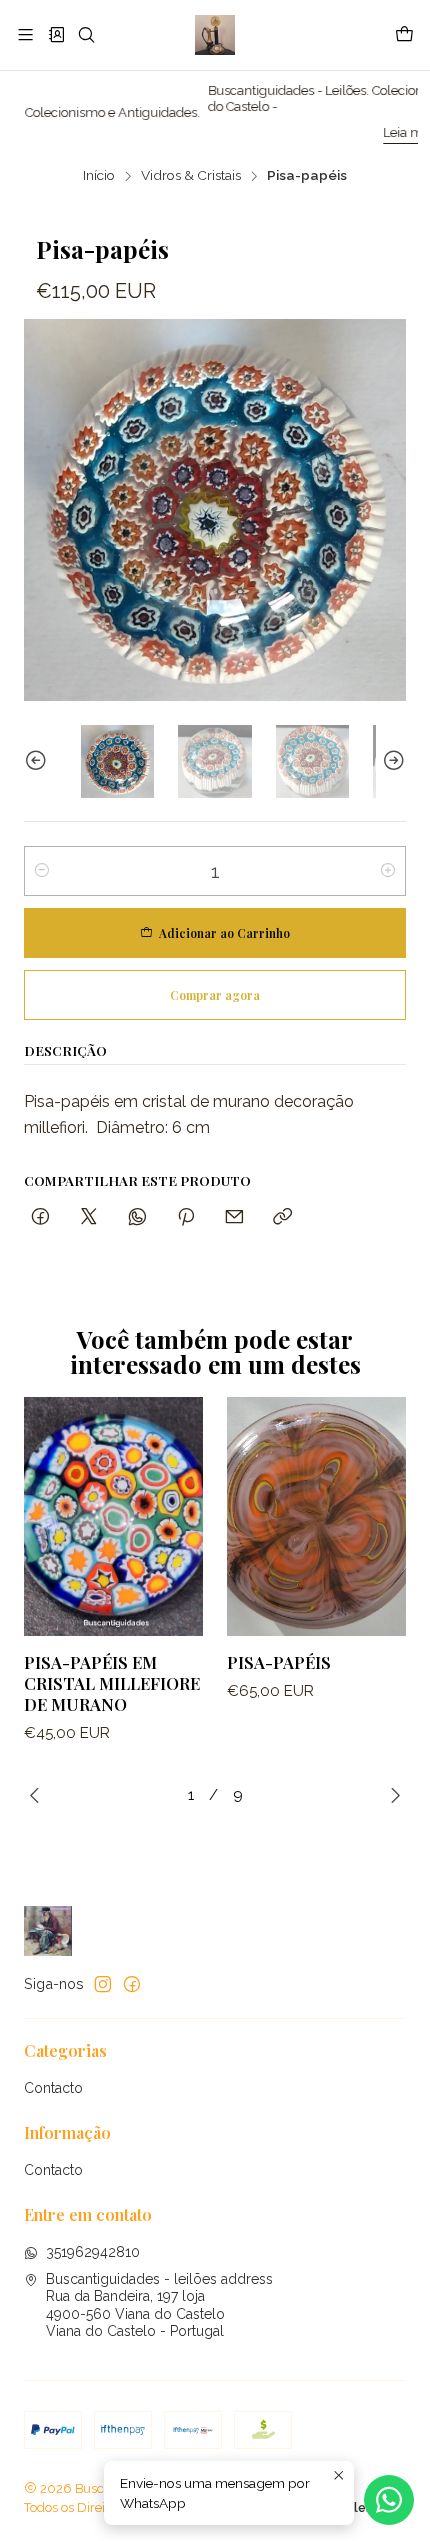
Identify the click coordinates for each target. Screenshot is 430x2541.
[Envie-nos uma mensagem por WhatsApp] (389, 2500)
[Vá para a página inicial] (214, 35)
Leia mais (337, 132)
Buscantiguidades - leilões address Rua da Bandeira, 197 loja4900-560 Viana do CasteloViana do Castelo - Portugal (159, 2305)
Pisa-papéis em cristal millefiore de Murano (112, 1683)
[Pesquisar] (86, 34)
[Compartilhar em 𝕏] (89, 1217)
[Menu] (25, 34)
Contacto (53, 2088)
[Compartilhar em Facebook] (40, 1217)
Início (99, 176)
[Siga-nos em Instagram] (103, 1984)
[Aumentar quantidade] (388, 871)
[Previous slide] (39, 761)
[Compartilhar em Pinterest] (186, 1217)
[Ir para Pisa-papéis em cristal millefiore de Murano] (113, 1516)
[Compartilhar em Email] (234, 1217)
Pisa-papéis (279, 1662)
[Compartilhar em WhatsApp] (137, 1217)
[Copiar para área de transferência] (282, 1217)
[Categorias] (55, 34)
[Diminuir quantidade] (42, 871)
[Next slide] (391, 761)
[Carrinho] (404, 35)
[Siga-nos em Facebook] (132, 1984)
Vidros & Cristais (191, 176)
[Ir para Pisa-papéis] (316, 1516)
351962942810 (93, 2252)
